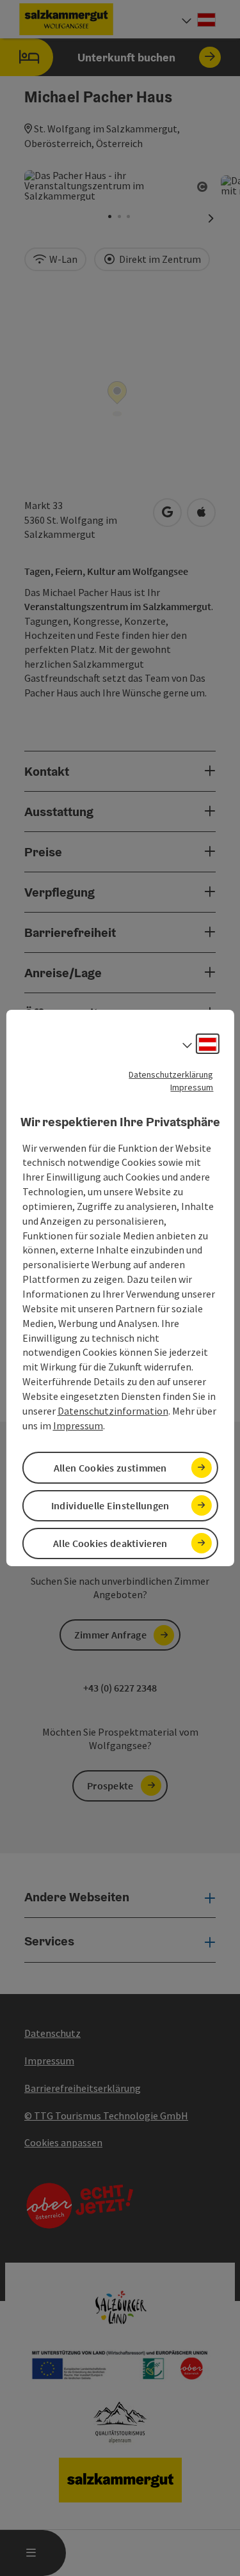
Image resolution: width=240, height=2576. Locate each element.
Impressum (192, 1087)
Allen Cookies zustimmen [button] (110, 1468)
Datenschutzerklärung (171, 1074)
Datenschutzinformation (113, 1411)
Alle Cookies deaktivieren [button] (110, 1543)
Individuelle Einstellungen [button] (110, 1505)
